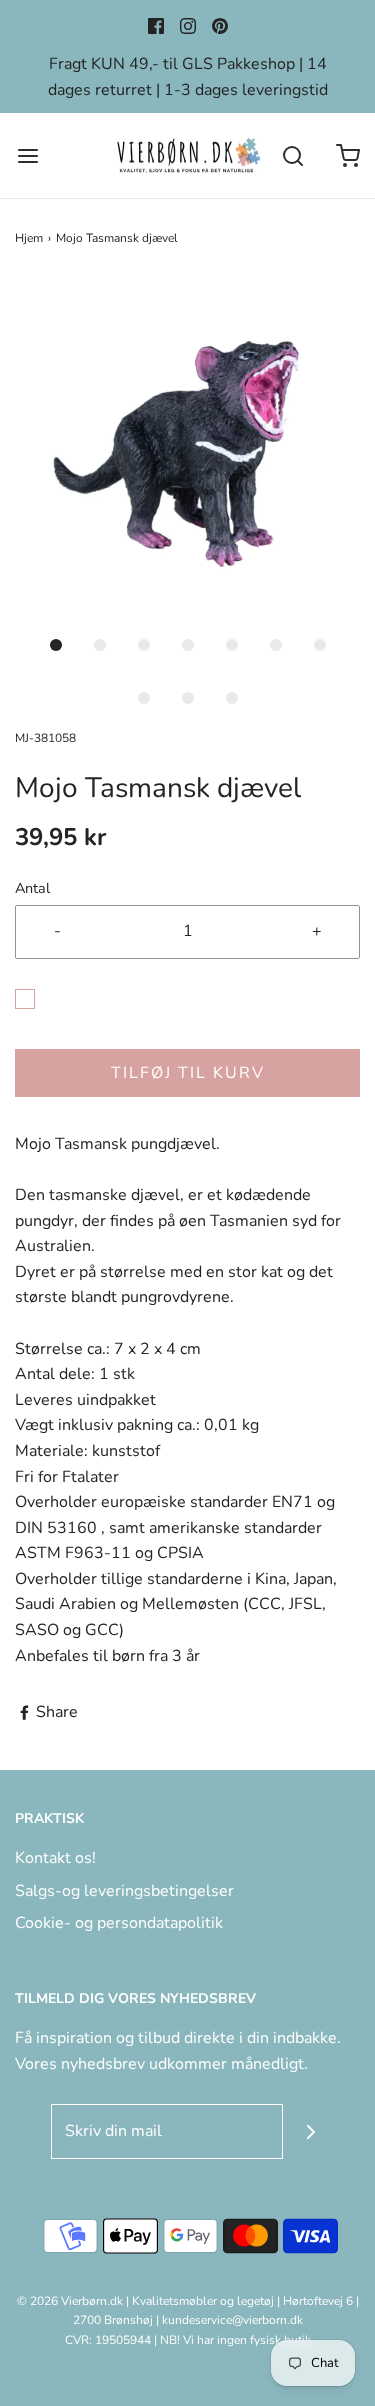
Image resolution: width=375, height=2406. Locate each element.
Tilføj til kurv (188, 1073)
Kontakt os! (55, 1858)
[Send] (310, 2131)
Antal (32, 888)
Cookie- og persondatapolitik (119, 1923)
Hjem (29, 238)
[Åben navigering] (27, 155)
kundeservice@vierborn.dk (232, 2320)
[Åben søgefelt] (292, 155)
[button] (187, 450)
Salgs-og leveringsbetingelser (124, 1891)
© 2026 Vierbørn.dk (70, 2301)
